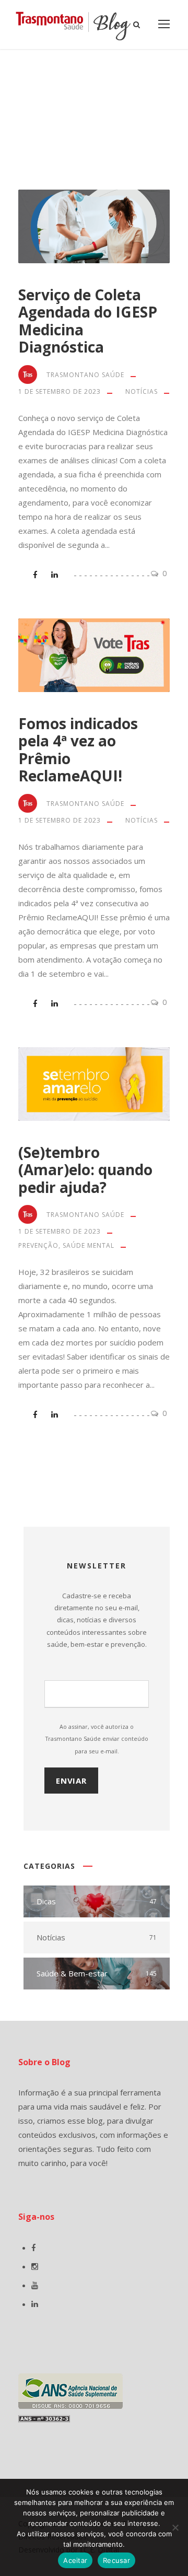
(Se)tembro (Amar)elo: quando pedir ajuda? (85, 1170)
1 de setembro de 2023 (60, 391)
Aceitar (75, 2560)
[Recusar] (175, 2527)
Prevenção (38, 1245)
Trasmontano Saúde (85, 375)
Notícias (142, 391)
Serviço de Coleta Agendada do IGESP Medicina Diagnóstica (88, 321)
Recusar (116, 2560)
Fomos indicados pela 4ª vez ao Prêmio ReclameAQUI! (78, 750)
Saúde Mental (89, 1245)
